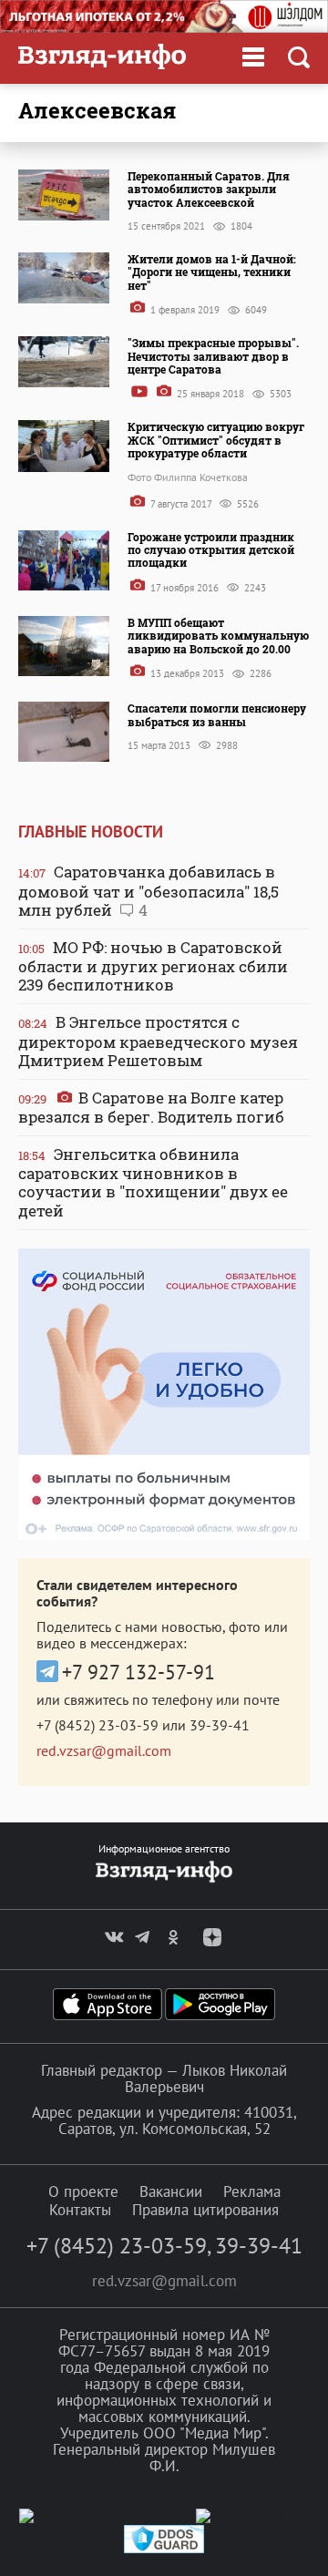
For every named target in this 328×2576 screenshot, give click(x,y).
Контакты (80, 2210)
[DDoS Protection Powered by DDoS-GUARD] (164, 2549)
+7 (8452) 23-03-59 (97, 1725)
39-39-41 (220, 1725)
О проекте (83, 2191)
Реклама (252, 2191)
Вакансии (171, 2191)
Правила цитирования (205, 2210)
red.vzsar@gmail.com (104, 1750)
